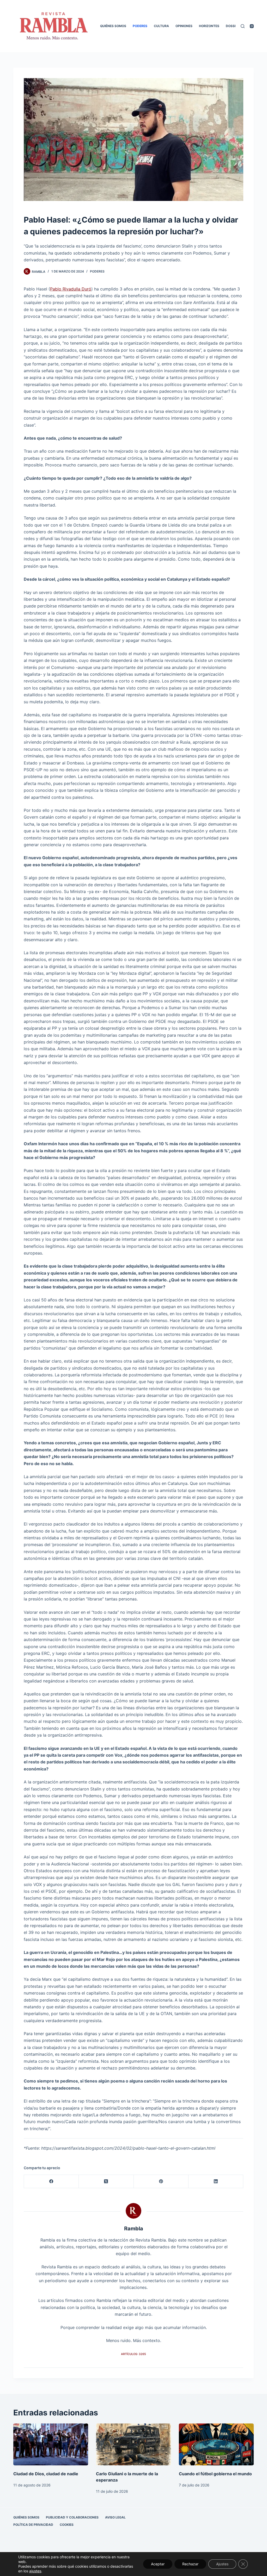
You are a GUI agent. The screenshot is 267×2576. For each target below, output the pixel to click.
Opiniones (184, 26)
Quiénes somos (113, 26)
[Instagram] (252, 26)
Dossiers (234, 26)
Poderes (140, 26)
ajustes (35, 2571)
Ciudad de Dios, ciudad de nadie (46, 2474)
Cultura (161, 26)
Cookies (67, 2525)
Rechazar (190, 2564)
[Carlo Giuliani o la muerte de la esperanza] (133, 2445)
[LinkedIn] (216, 2182)
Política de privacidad (33, 2525)
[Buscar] (243, 26)
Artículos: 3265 (133, 2354)
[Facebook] (51, 2182)
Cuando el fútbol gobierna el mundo (215, 2474)
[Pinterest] (161, 2182)
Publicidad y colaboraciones (72, 2517)
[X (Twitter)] (106, 2182)
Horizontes (209, 26)
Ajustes (222, 2564)
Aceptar (158, 2564)
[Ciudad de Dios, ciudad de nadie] (51, 2445)
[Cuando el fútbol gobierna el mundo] (216, 2445)
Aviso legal (115, 2517)
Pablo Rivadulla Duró (71, 289)
